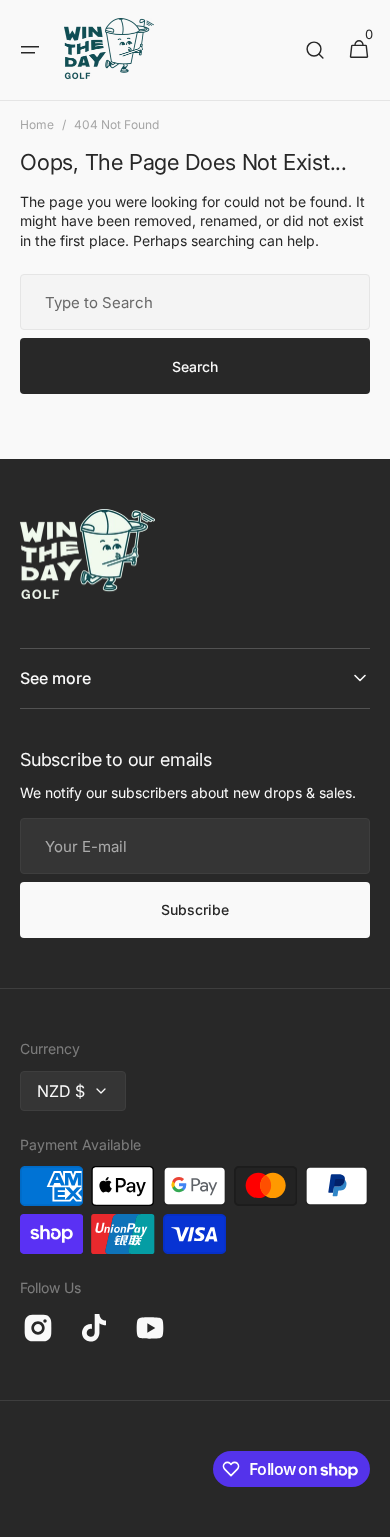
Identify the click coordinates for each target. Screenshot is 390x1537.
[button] (30, 50)
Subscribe (195, 909)
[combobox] (195, 302)
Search (195, 366)
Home (37, 124)
